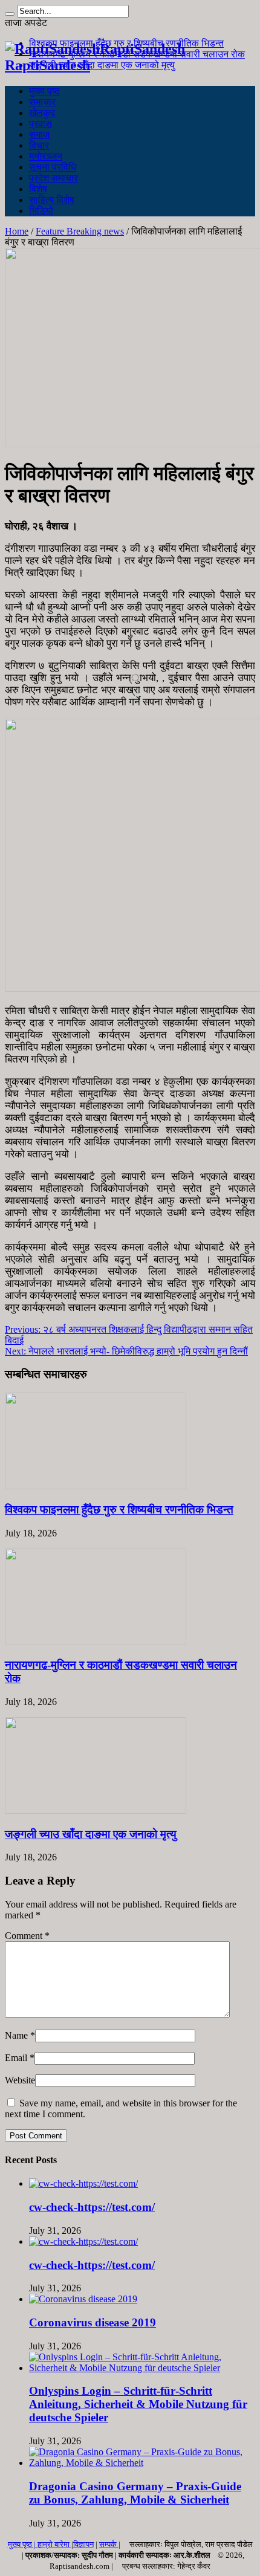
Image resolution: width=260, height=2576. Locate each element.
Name (16, 2035)
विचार (39, 145)
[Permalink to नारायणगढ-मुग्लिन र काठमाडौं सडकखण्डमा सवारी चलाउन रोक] (96, 1642)
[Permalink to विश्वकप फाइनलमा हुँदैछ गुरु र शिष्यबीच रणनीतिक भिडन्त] (96, 1486)
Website (20, 2080)
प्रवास (41, 124)
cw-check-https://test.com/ (92, 2207)
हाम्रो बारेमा (54, 2544)
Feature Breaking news (80, 231)
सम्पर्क (109, 2544)
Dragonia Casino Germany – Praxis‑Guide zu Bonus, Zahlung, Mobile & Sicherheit (135, 2493)
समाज (39, 134)
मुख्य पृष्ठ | (23, 2544)
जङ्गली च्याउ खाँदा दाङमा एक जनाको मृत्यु (102, 65)
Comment (27, 1936)
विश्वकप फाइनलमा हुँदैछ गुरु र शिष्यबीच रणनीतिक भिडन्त (119, 1510)
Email (16, 2058)
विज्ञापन (83, 2544)
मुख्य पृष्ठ (44, 91)
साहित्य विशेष (52, 200)
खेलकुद (42, 113)
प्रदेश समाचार (54, 178)
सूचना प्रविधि (53, 167)
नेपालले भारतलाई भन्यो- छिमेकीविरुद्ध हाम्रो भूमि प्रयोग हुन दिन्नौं (126, 1351)
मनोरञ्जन (46, 156)
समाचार (42, 102)
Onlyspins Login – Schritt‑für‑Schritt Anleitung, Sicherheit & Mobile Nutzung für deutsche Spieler (138, 2404)
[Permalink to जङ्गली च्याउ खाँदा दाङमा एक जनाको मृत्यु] (96, 1811)
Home (17, 231)
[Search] (10, 14)
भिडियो (41, 211)
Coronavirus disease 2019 (93, 2322)
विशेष (38, 189)
